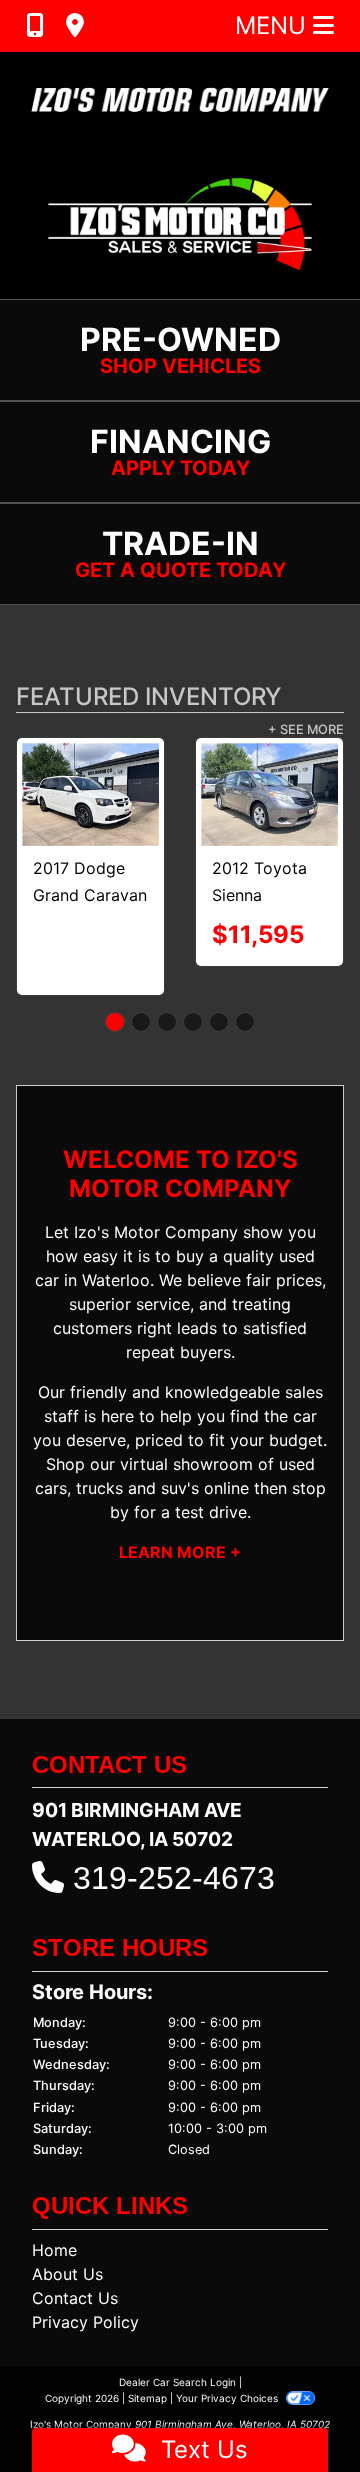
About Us (67, 2274)
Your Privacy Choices (228, 2398)
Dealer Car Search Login (177, 2382)
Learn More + (180, 1552)
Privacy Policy (85, 2322)
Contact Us (75, 2298)
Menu (274, 25)
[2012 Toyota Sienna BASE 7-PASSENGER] (176, 794)
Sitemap (147, 2398)
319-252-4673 (174, 1878)
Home (54, 2250)
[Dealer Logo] (180, 100)
